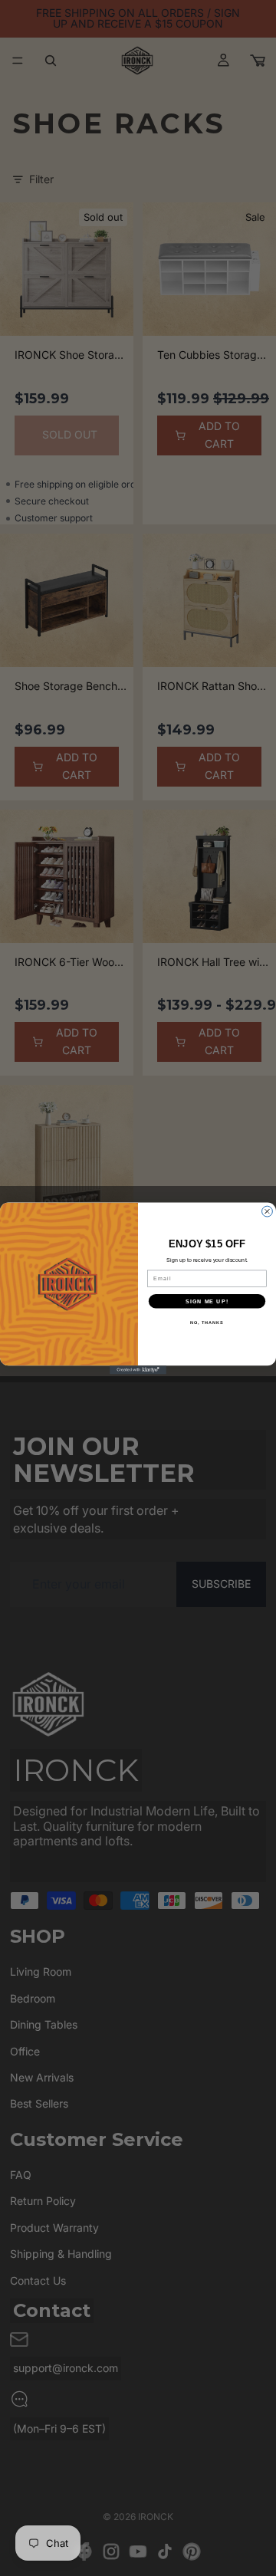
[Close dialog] (268, 1211)
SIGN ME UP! (207, 1301)
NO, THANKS (207, 1322)
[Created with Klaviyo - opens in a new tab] (138, 1370)
